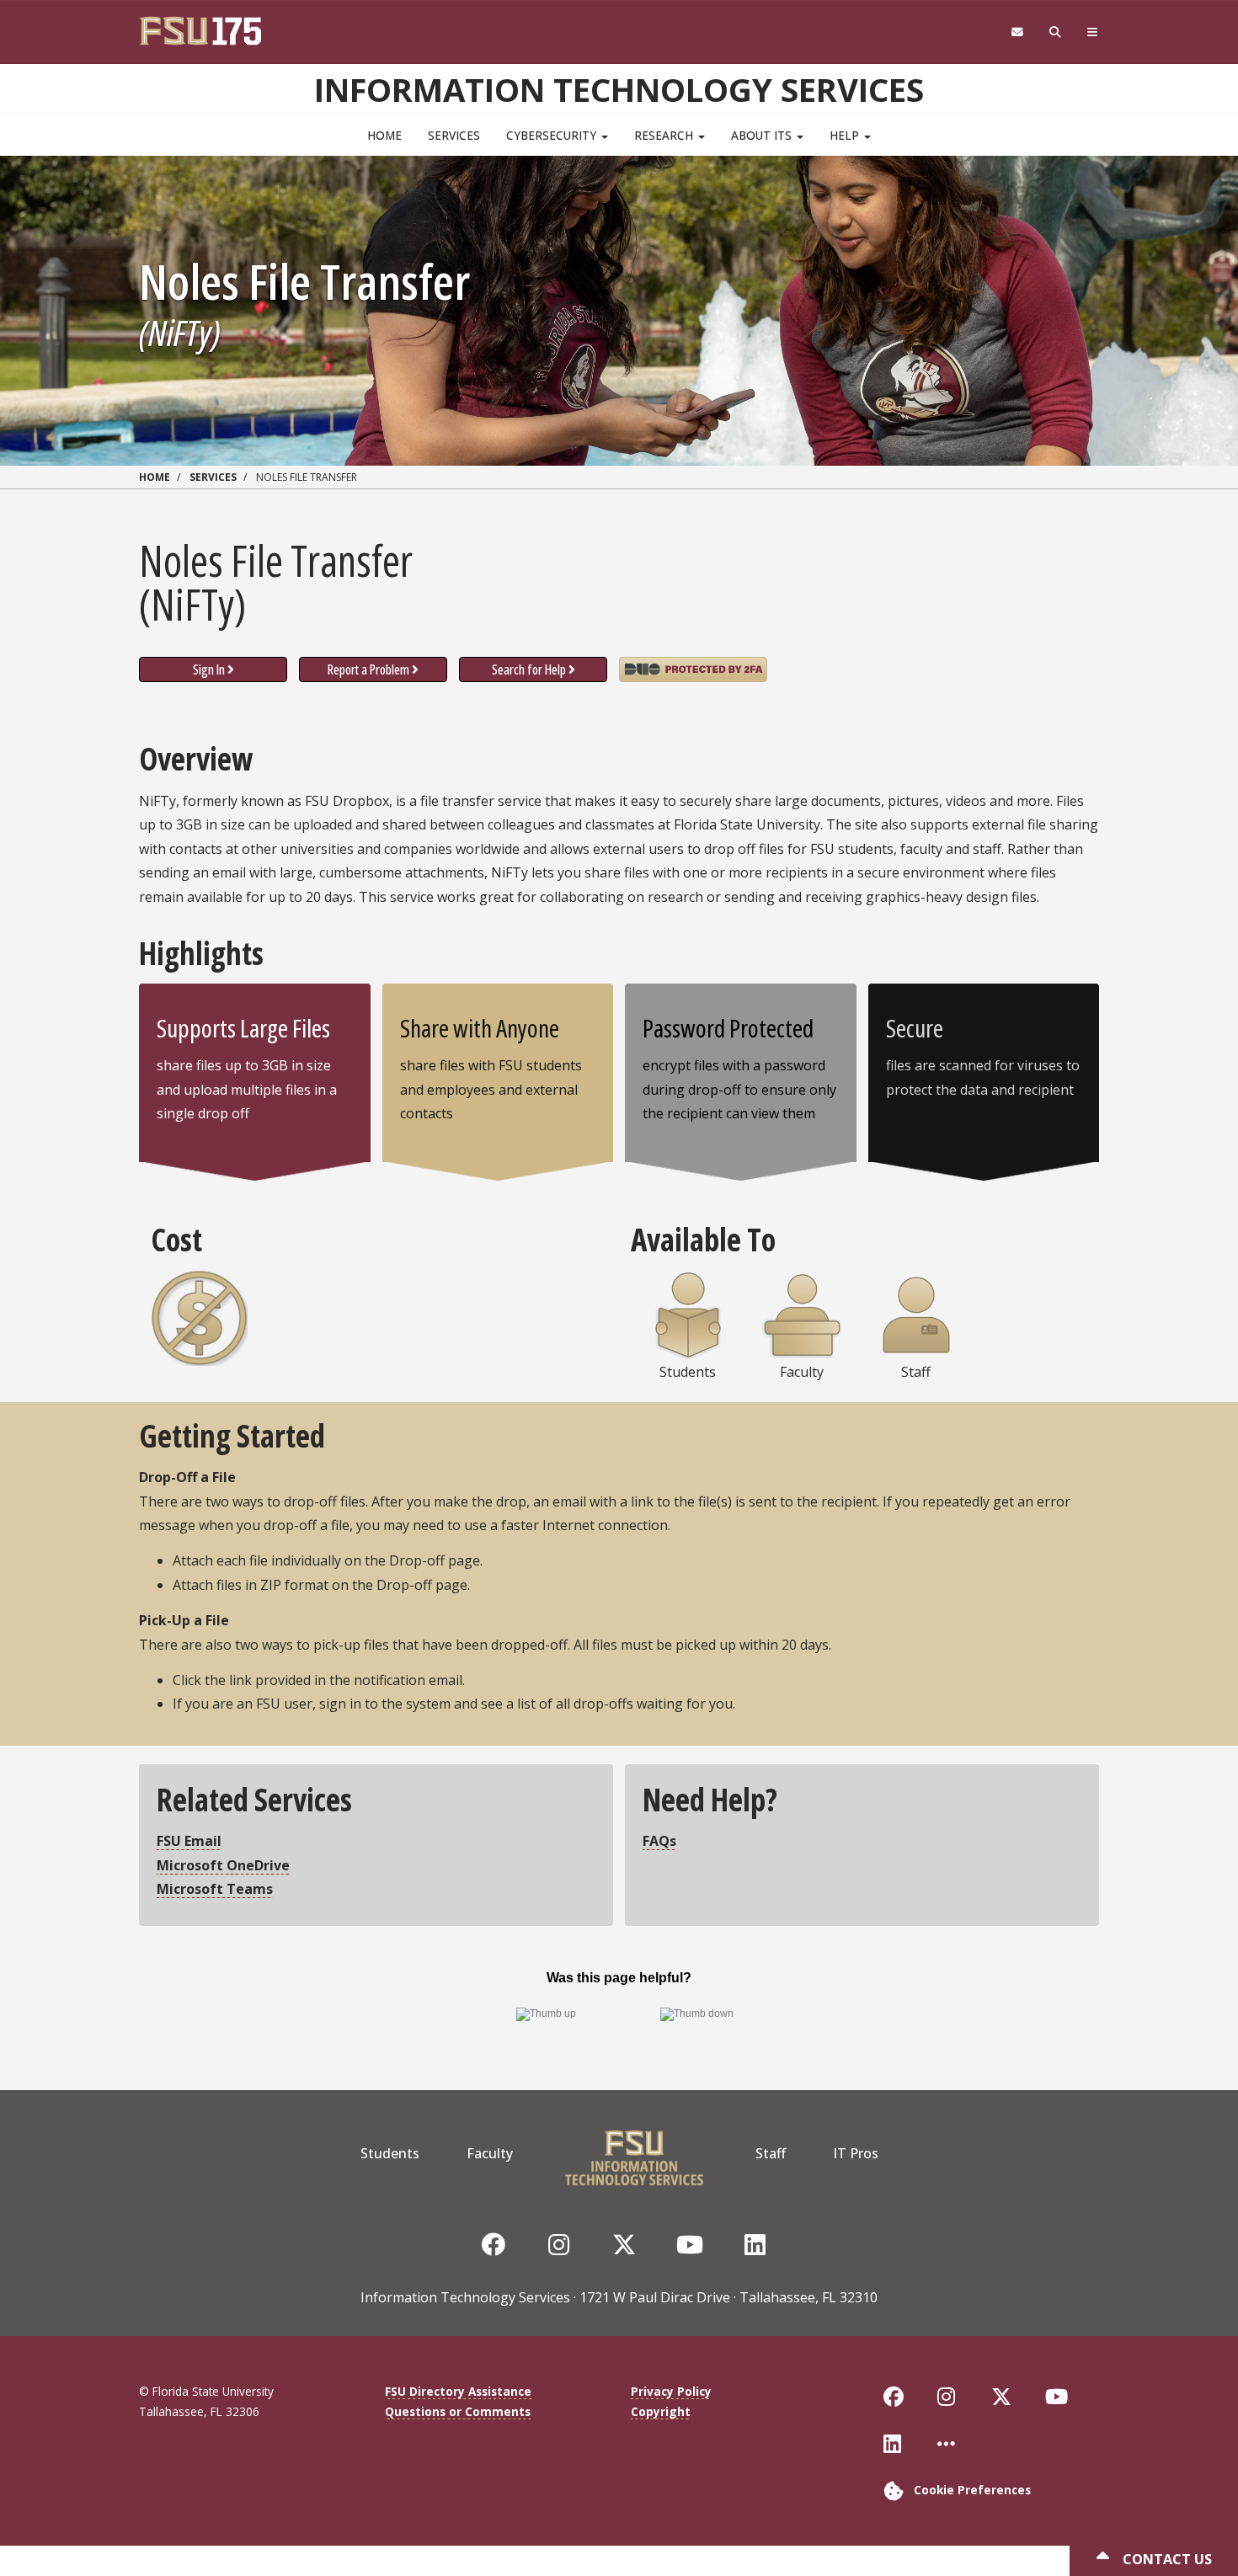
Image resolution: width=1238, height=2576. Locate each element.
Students (390, 2153)
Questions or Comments (458, 2411)
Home (384, 135)
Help (846, 135)
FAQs (659, 1841)
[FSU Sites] (1093, 32)
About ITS (763, 135)
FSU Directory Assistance (458, 2391)
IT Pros (856, 2153)
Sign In (209, 669)
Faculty (490, 2153)
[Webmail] (1017, 32)
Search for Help (529, 669)
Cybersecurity (553, 135)
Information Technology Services (619, 89)
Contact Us (1166, 2559)
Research (665, 135)
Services (454, 135)
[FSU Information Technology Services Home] (634, 2153)
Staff (771, 2153)
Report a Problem (368, 669)
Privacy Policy (671, 2391)
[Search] (1056, 32)
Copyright (661, 2411)
